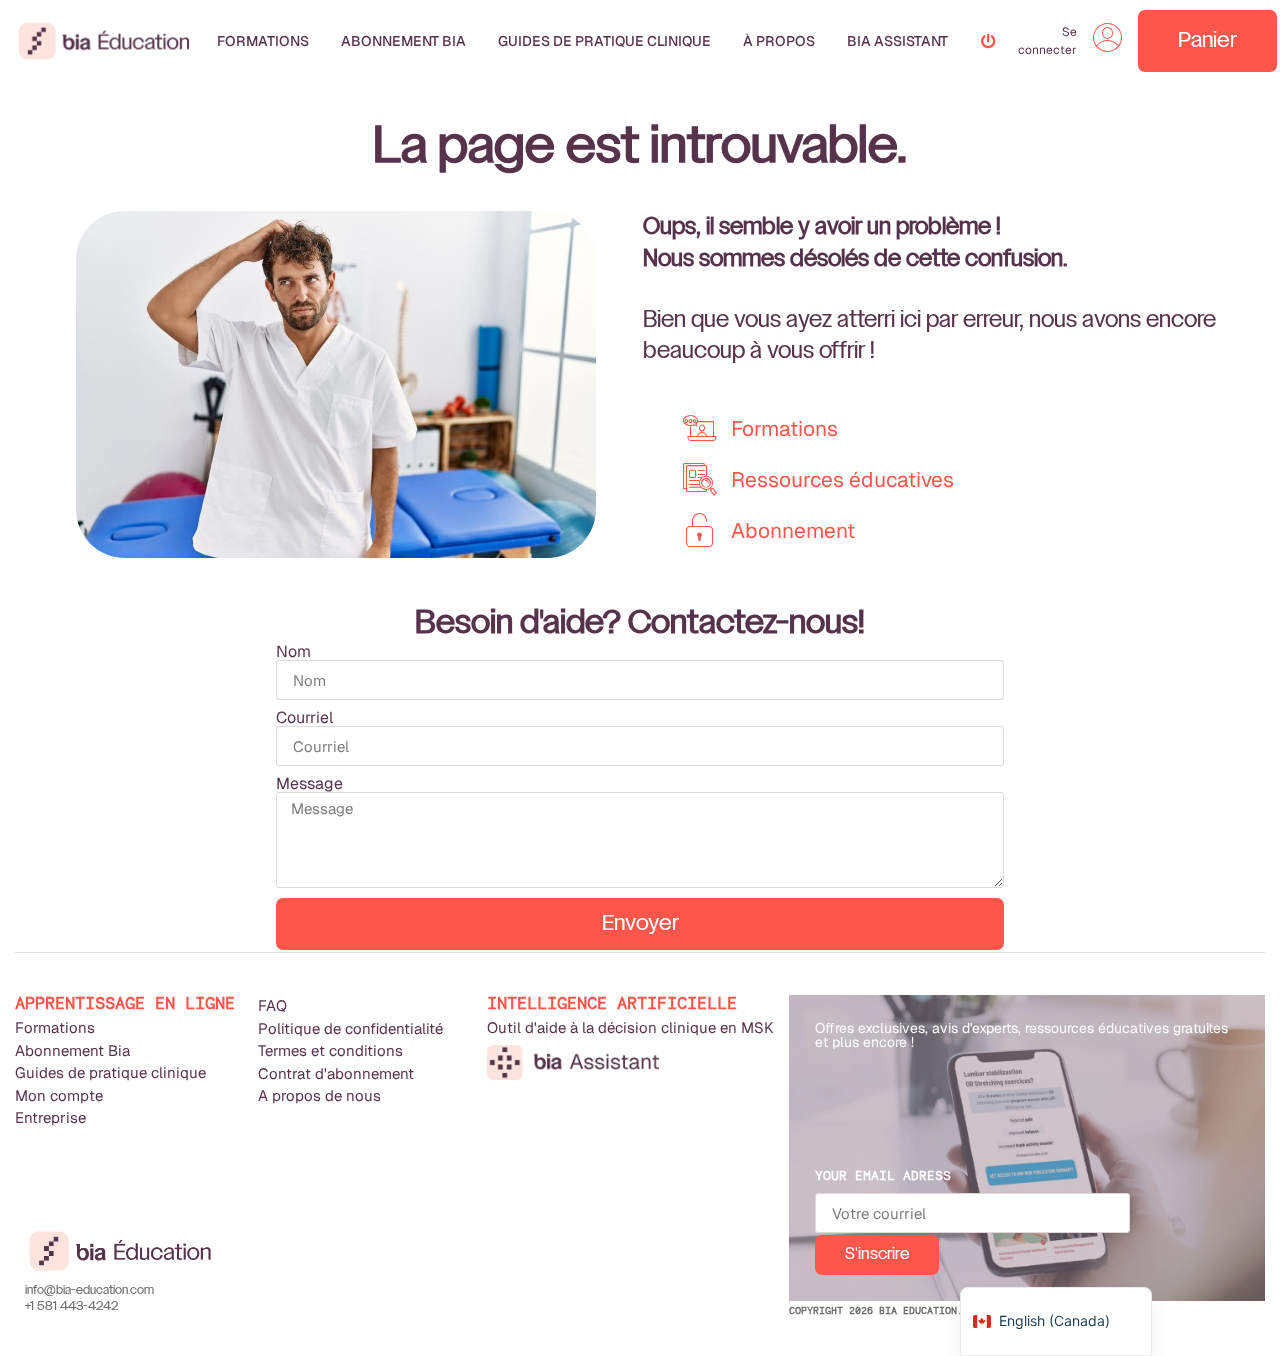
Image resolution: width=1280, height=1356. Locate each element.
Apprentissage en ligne (125, 1003)
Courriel (304, 718)
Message (309, 784)
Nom (293, 652)
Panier (1207, 41)
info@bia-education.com (89, 1291)
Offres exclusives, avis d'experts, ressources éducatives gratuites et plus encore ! (1021, 1035)
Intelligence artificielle (612, 1003)
